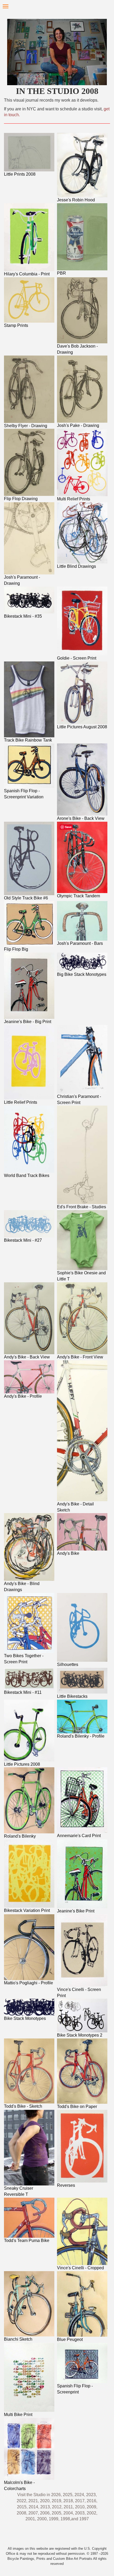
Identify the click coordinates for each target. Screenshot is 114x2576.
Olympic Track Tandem (78, 896)
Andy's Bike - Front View (80, 1357)
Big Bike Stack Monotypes (82, 974)
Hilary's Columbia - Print (27, 274)
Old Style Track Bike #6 (26, 898)
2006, (45, 2513)
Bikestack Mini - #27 (23, 1240)
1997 (84, 2519)
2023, (91, 2495)
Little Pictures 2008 (22, 1764)
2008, (23, 2513)
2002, (92, 2513)
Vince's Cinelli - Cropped (80, 2268)
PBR (62, 273)
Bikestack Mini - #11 (23, 1692)
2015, (23, 2507)
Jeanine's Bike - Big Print (28, 1022)
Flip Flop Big (16, 949)
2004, (69, 2513)
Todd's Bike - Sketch (23, 2106)
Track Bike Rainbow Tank (28, 740)
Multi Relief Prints (74, 499)
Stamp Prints (16, 325)
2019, (57, 2501)
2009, (92, 2507)
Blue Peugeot (70, 2339)
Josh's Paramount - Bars (80, 943)
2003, (80, 2513)
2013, (46, 2507)
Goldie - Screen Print (77, 658)
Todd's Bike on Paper (77, 2107)
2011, (69, 2507)
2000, (42, 2519)
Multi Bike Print (18, 2415)
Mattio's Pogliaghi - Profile (28, 1983)
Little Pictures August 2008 (82, 727)
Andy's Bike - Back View (27, 1357)
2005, (56, 2513)
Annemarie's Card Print (79, 1836)
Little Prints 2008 (20, 174)
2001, (31, 2519)
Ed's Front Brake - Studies (82, 1207)
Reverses (66, 2185)
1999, (54, 2519)
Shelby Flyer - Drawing (26, 426)
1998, (66, 2519)
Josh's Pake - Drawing (78, 425)
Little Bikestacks (72, 1696)
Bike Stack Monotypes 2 (80, 2035)
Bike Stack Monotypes (25, 2018)
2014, (34, 2507)
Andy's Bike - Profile (23, 1396)
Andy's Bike (68, 1553)
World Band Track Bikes (27, 1176)
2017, (81, 2501)
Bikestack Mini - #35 (23, 616)
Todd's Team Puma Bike (27, 2241)
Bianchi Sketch (18, 2339)
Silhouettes (68, 1664)
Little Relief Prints (21, 1102)
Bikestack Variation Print (27, 1910)
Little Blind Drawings (76, 566)
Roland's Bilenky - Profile (81, 1736)
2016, (92, 2501)
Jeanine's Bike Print (76, 1911)
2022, (22, 2501)
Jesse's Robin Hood (76, 200)
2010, (81, 2507)
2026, (56, 2495)
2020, (45, 2501)
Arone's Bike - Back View (81, 818)
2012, (58, 2507)
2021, (34, 2501)
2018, (69, 2501)
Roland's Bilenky (20, 1836)
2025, (68, 2495)
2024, (80, 2495)
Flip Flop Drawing (21, 499)
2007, (34, 2513)
